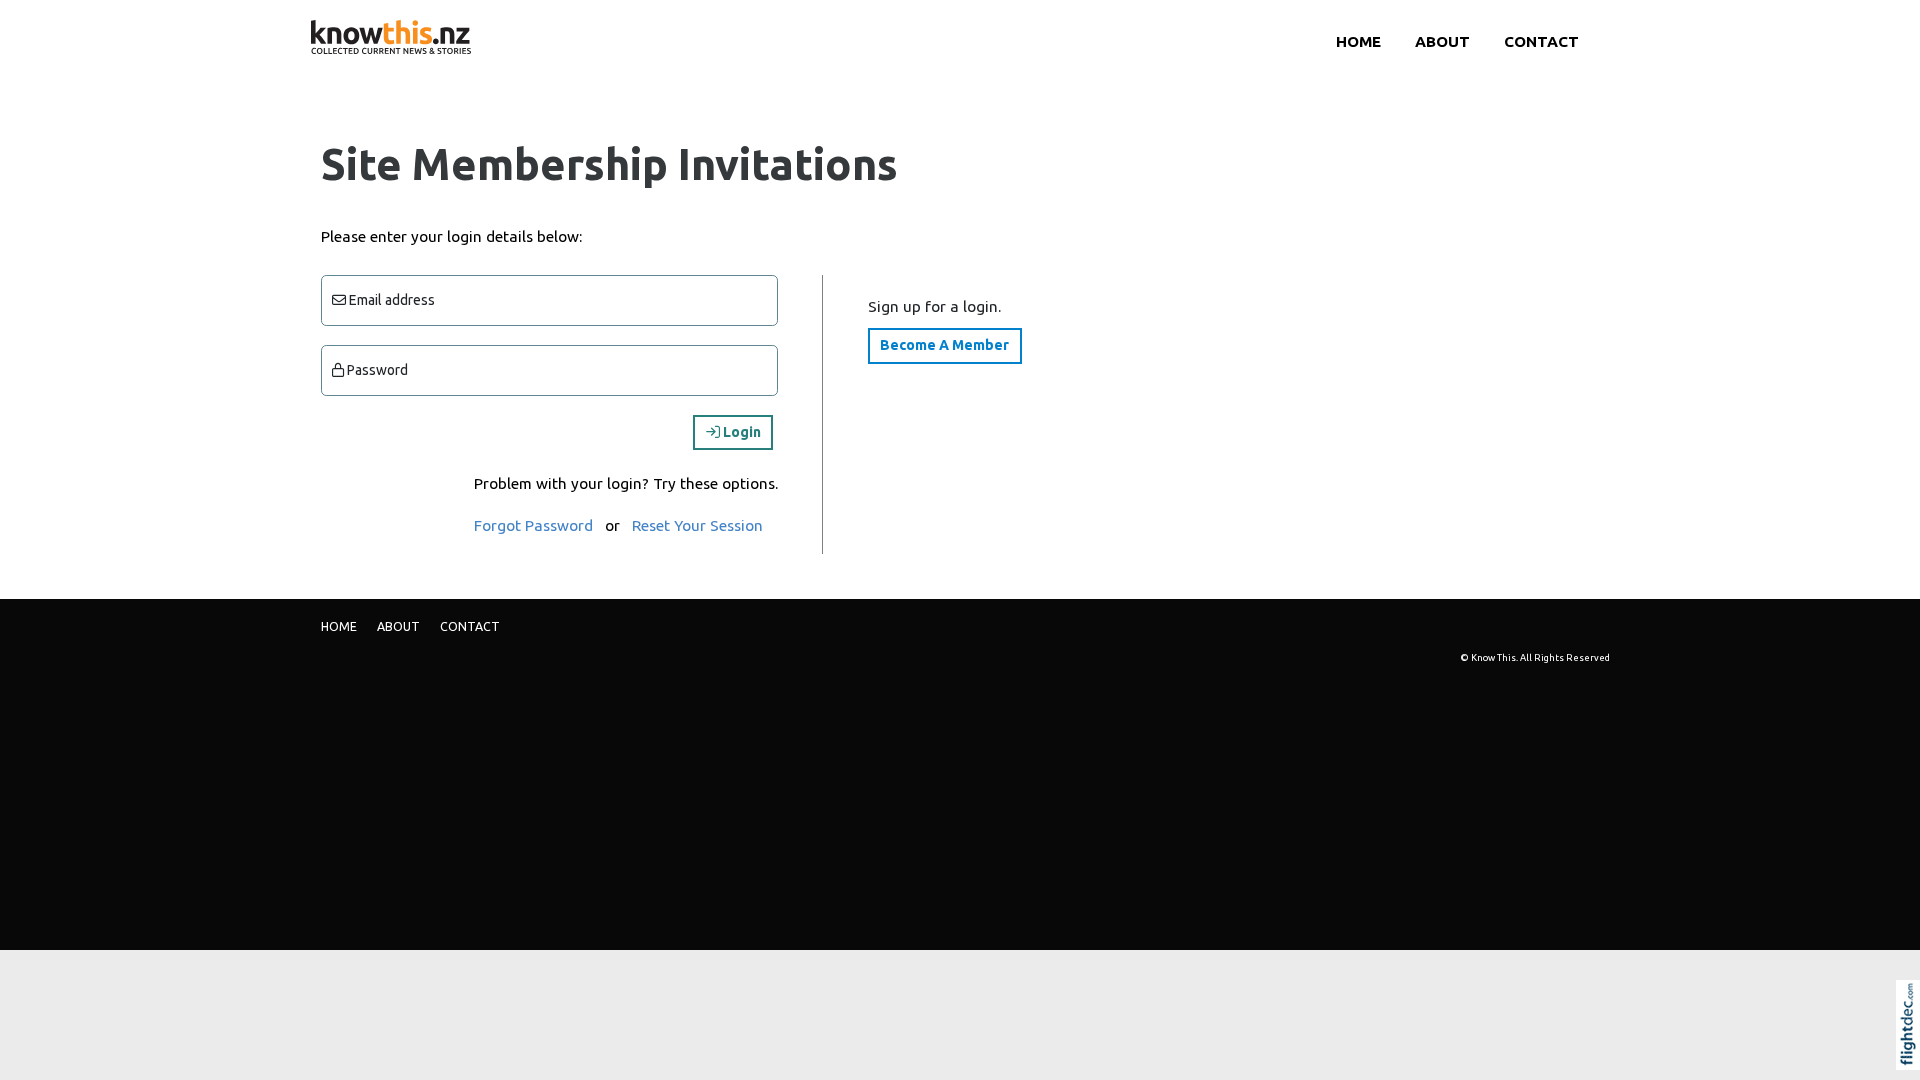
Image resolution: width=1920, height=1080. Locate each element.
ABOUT (1442, 41)
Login (740, 432)
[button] (1912, 1052)
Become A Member (944, 345)
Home (1358, 41)
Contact (1541, 41)
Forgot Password (533, 525)
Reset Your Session (697, 525)
